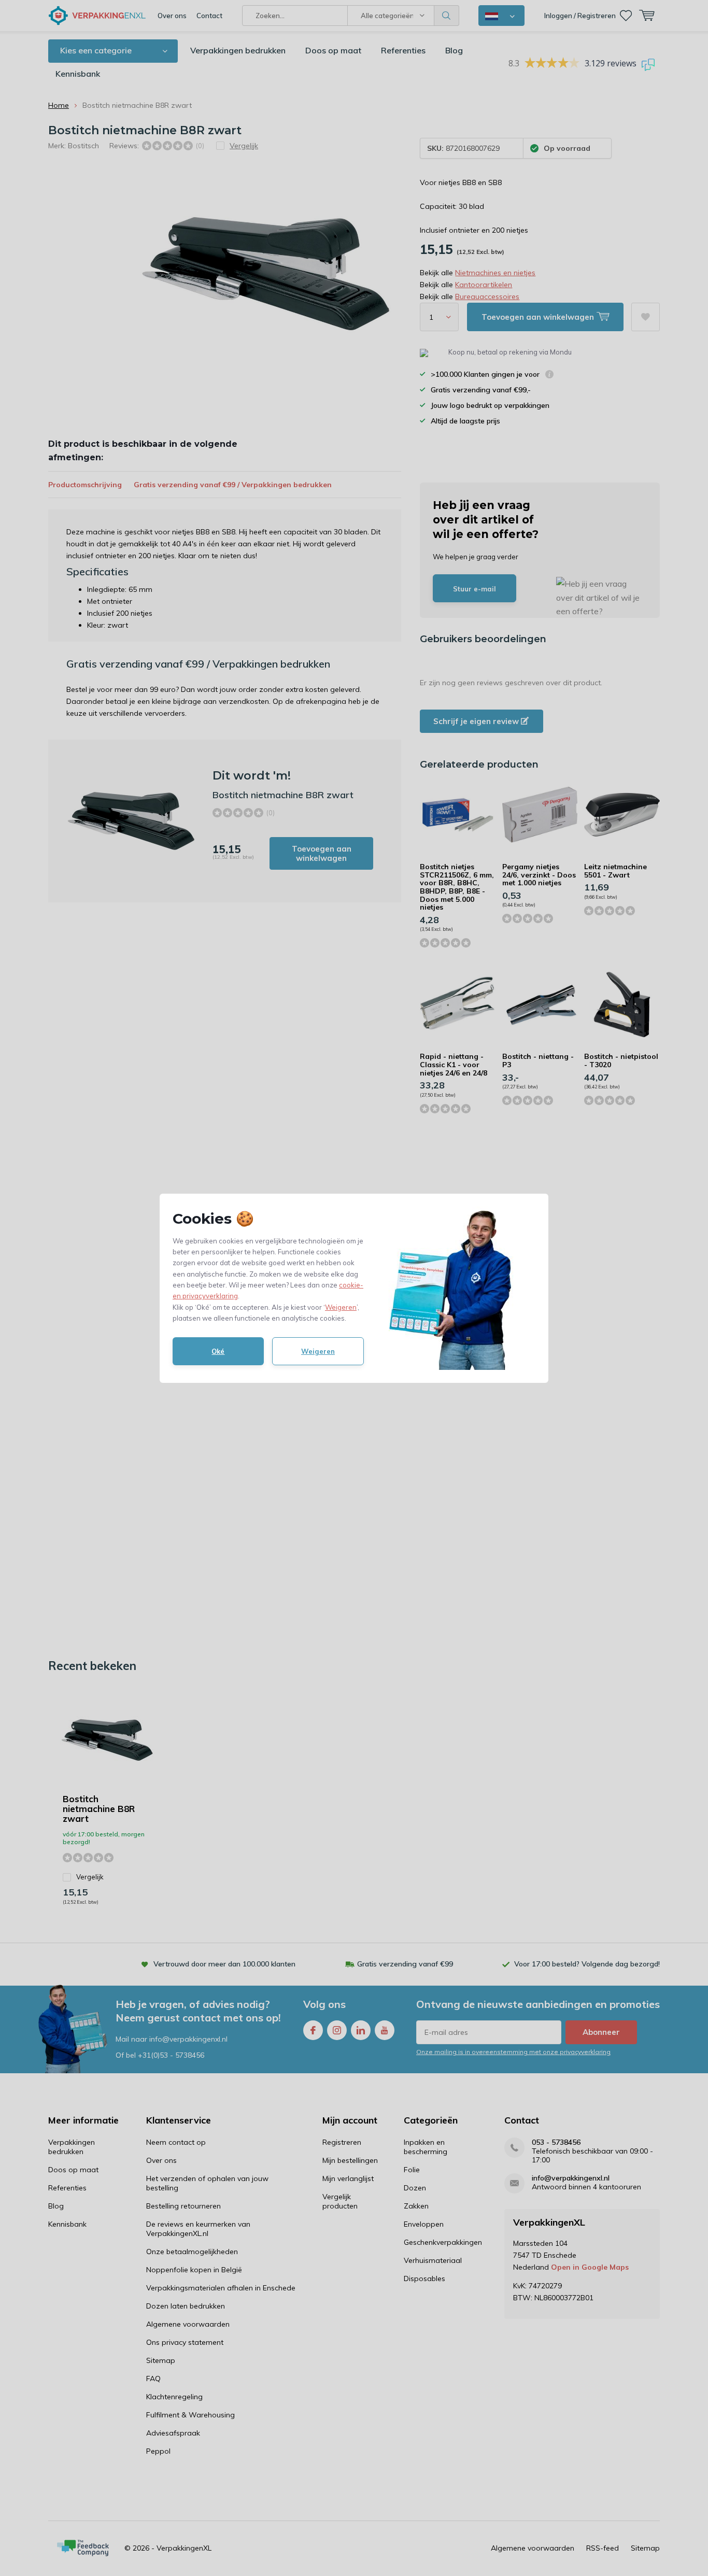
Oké (218, 1351)
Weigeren (341, 1307)
